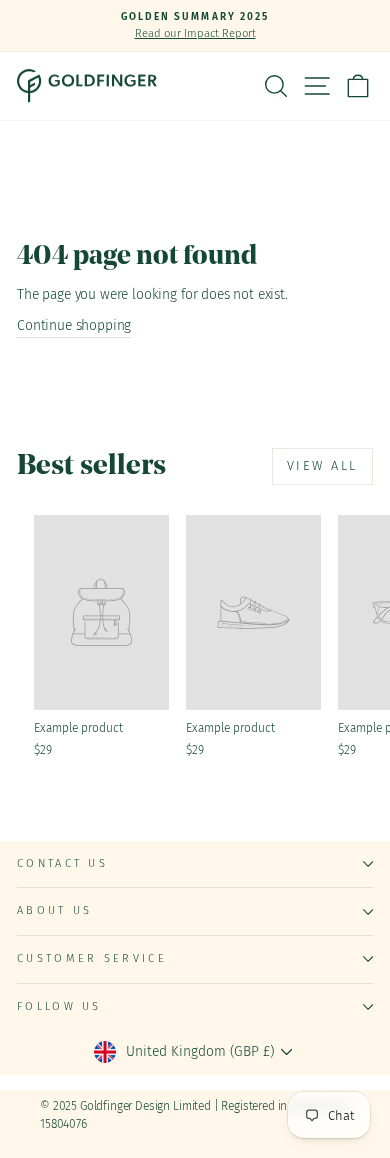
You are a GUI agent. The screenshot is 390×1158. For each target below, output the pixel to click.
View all (322, 465)
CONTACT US (62, 863)
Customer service (92, 958)
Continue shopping (74, 325)
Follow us (59, 1006)
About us (55, 910)
